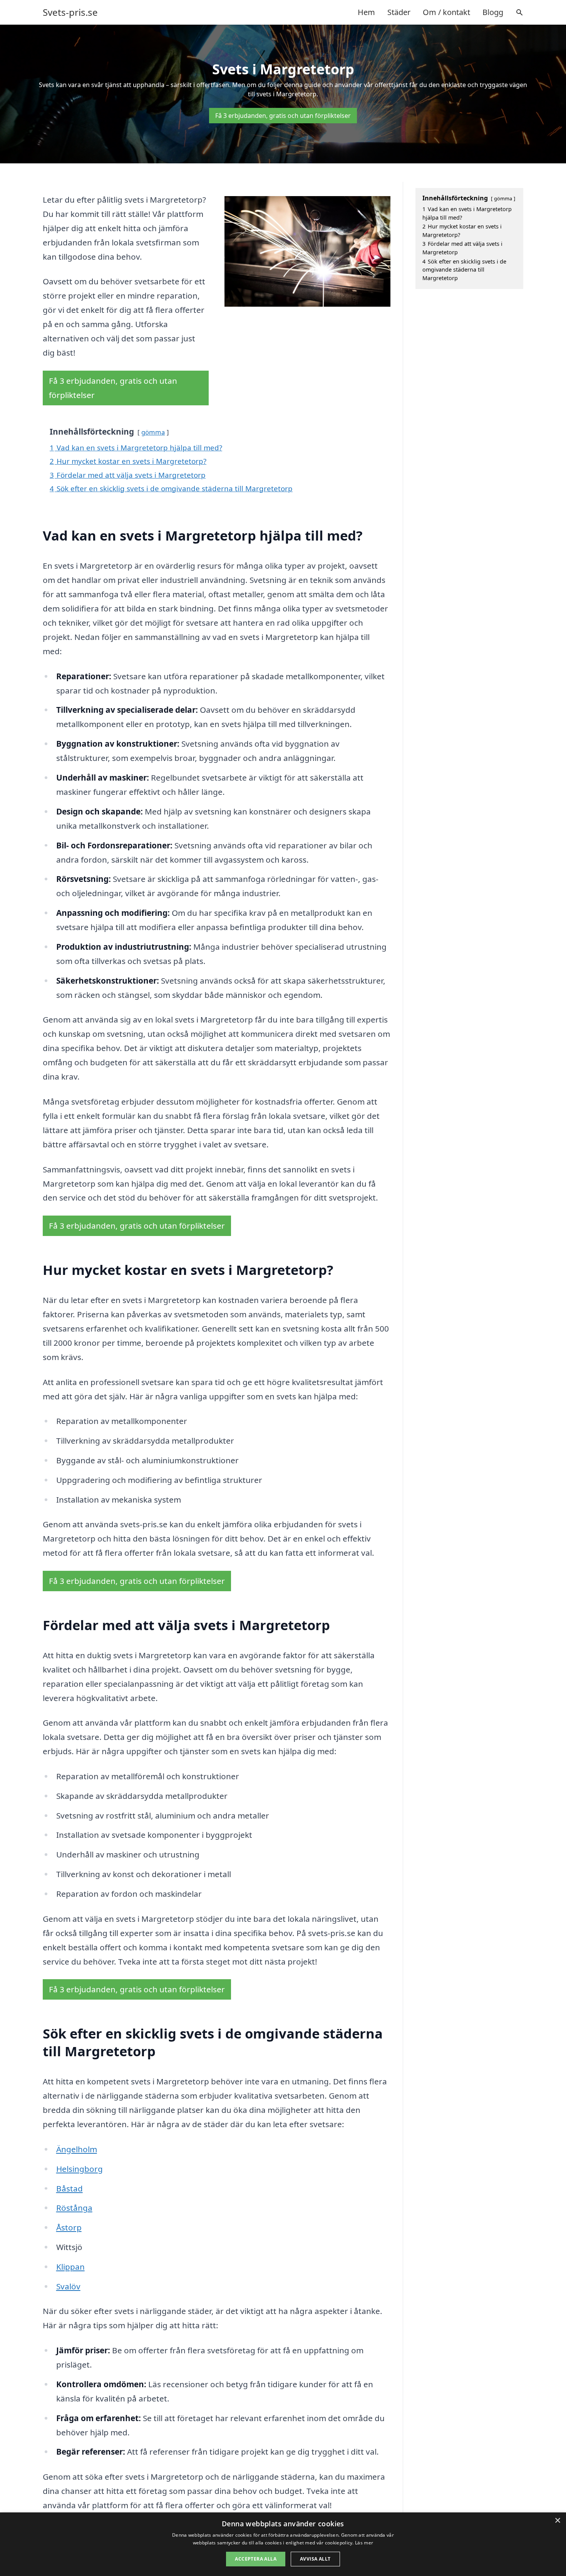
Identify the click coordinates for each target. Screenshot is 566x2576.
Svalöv (68, 2286)
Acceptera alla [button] (256, 2559)
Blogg (493, 12)
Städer (399, 12)
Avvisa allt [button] (315, 2559)
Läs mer (364, 2543)
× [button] (557, 2521)
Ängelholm (77, 2149)
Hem (366, 12)
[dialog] (283, 2544)
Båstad (69, 2188)
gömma (153, 432)
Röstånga (74, 2208)
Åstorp (69, 2227)
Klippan (70, 2267)
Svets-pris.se (70, 12)
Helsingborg (80, 2169)
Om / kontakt (446, 12)
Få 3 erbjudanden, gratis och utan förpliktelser (283, 116)
